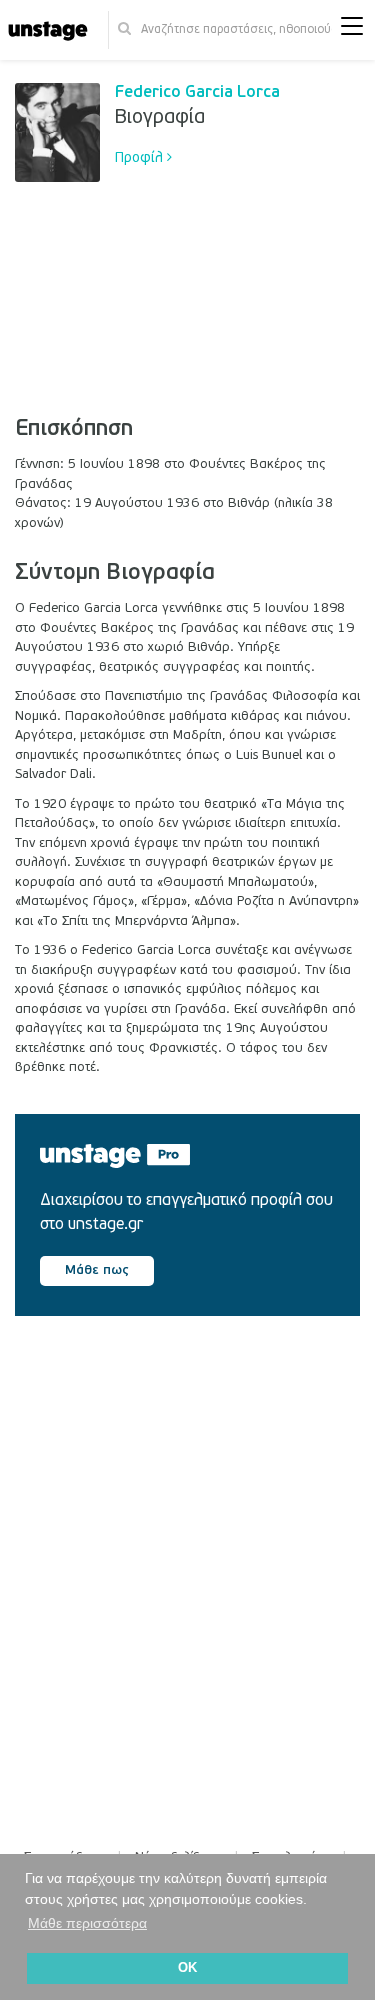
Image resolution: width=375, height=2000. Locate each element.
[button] (352, 30)
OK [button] (187, 1968)
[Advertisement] (237, 279)
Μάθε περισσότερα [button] (87, 1923)
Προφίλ (141, 157)
